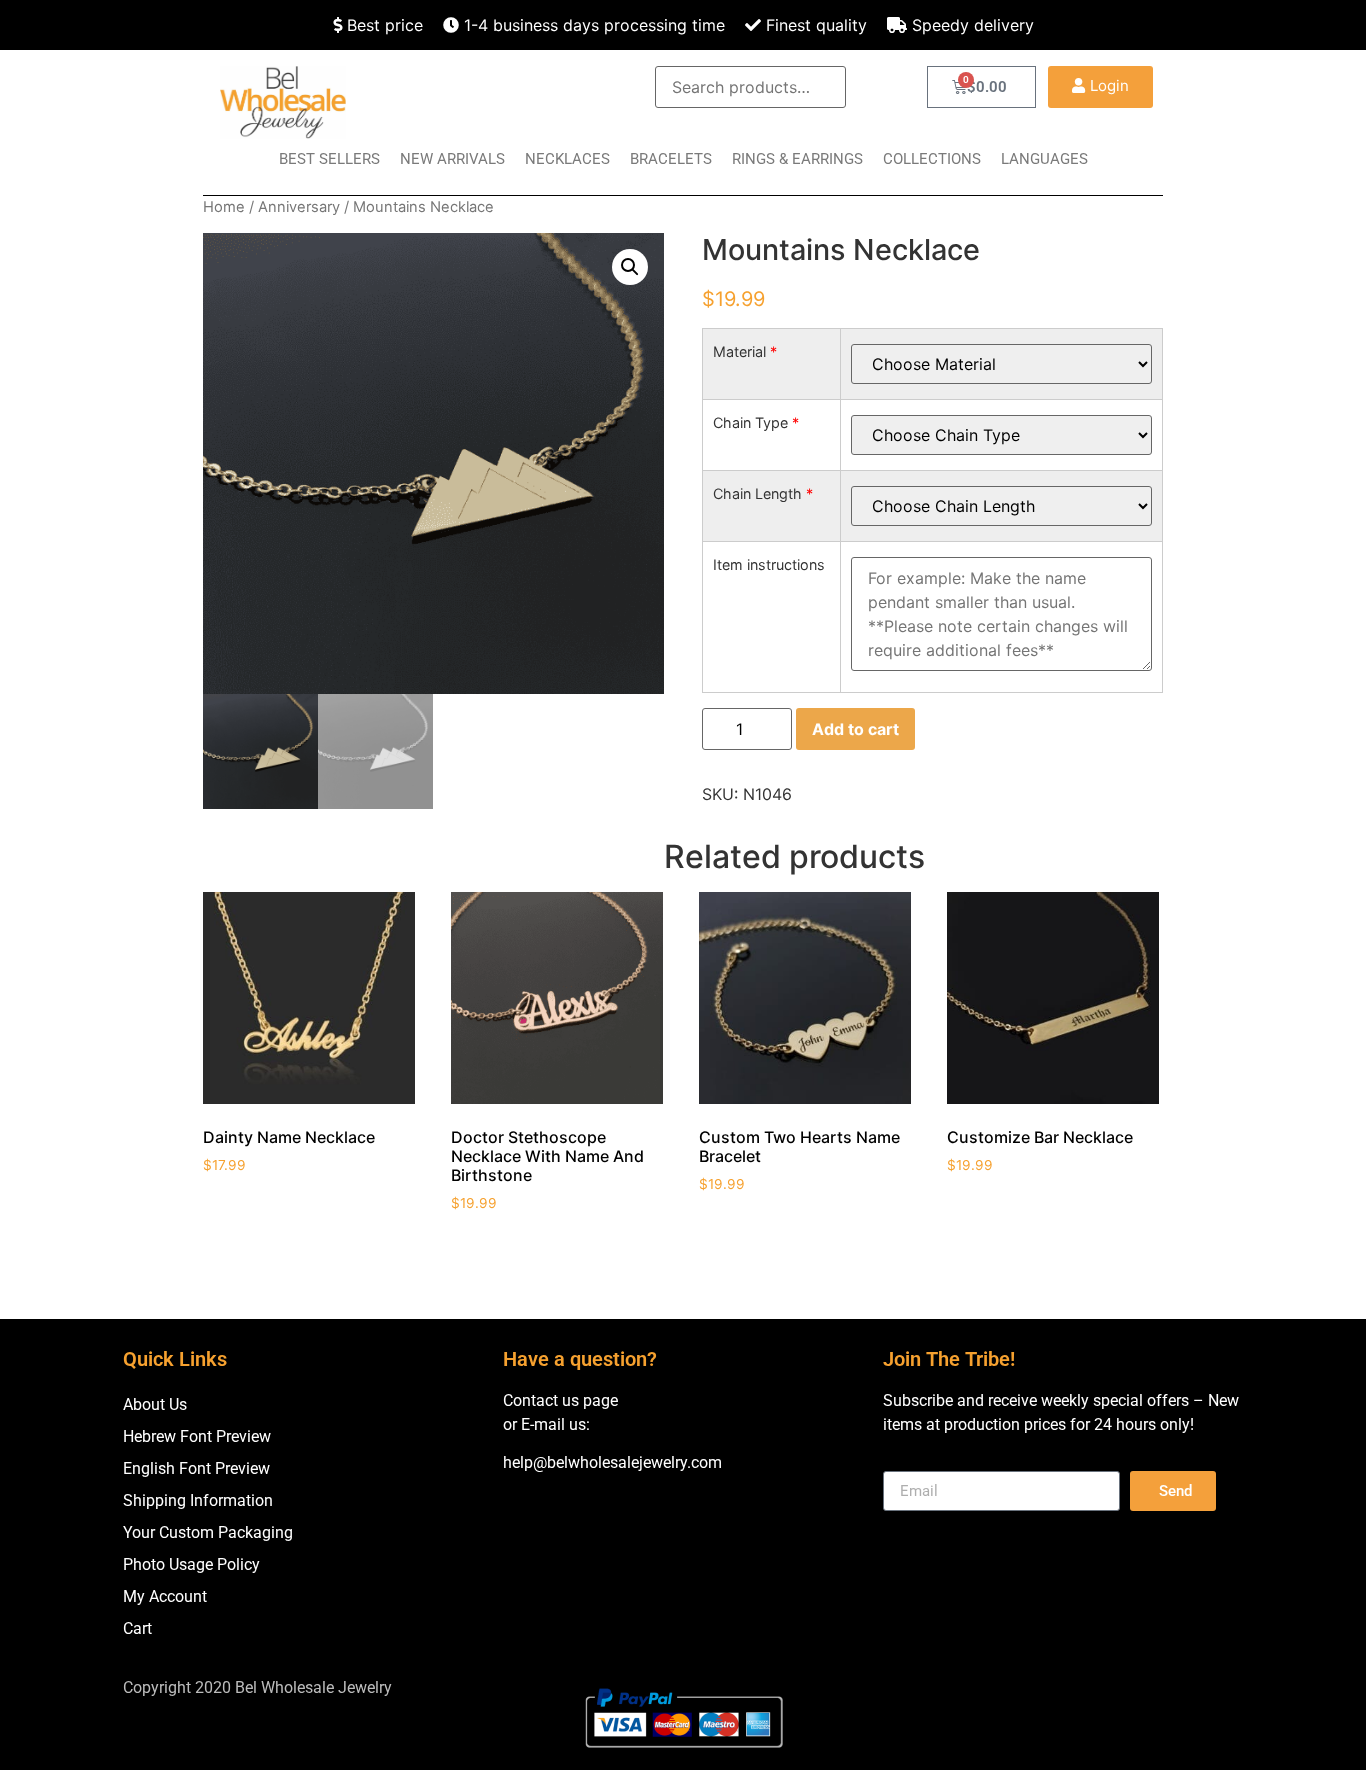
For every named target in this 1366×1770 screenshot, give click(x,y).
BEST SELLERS (329, 159)
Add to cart (855, 729)
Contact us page (560, 1400)
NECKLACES (567, 159)
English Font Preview (196, 1468)
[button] (1100, 87)
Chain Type (756, 423)
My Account (165, 1596)
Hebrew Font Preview (197, 1436)
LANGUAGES (1044, 159)
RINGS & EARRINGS (797, 159)
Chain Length (763, 494)
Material (745, 352)
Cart (137, 1628)
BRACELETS (671, 159)
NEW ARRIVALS (452, 159)
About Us (155, 1404)
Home (224, 207)
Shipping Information (198, 1500)
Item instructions (769, 565)
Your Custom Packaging (208, 1532)
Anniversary (299, 207)
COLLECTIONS (932, 159)
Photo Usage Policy (191, 1564)
